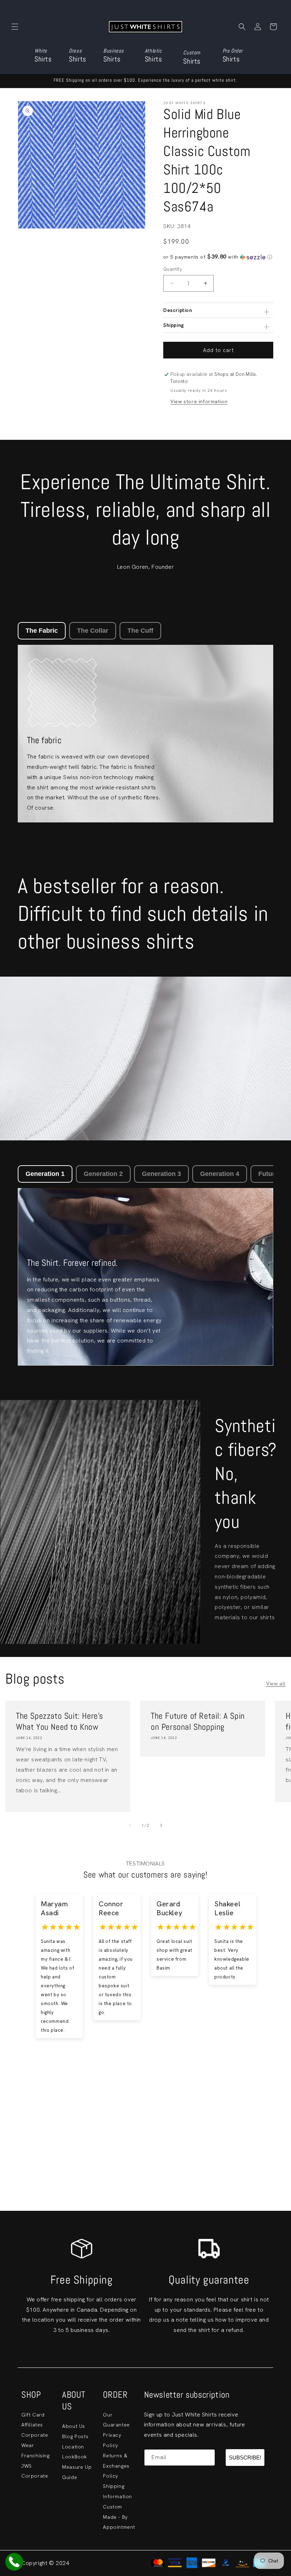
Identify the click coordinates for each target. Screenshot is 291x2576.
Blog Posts (75, 2436)
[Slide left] (130, 1825)
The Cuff (140, 631)
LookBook (75, 2457)
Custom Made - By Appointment (119, 2517)
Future (269, 1174)
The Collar (93, 631)
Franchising (35, 2456)
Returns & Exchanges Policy (116, 2466)
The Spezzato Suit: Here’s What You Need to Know (60, 1721)
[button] (15, 27)
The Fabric (42, 631)
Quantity (173, 269)
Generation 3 (161, 1174)
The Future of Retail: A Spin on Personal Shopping (198, 1721)
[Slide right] (161, 1825)
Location (73, 2447)
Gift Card (33, 2415)
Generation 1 (45, 1174)
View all (276, 1684)
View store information (199, 401)
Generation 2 (103, 1174)
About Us (74, 2426)
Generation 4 (220, 1174)
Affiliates (32, 2425)
